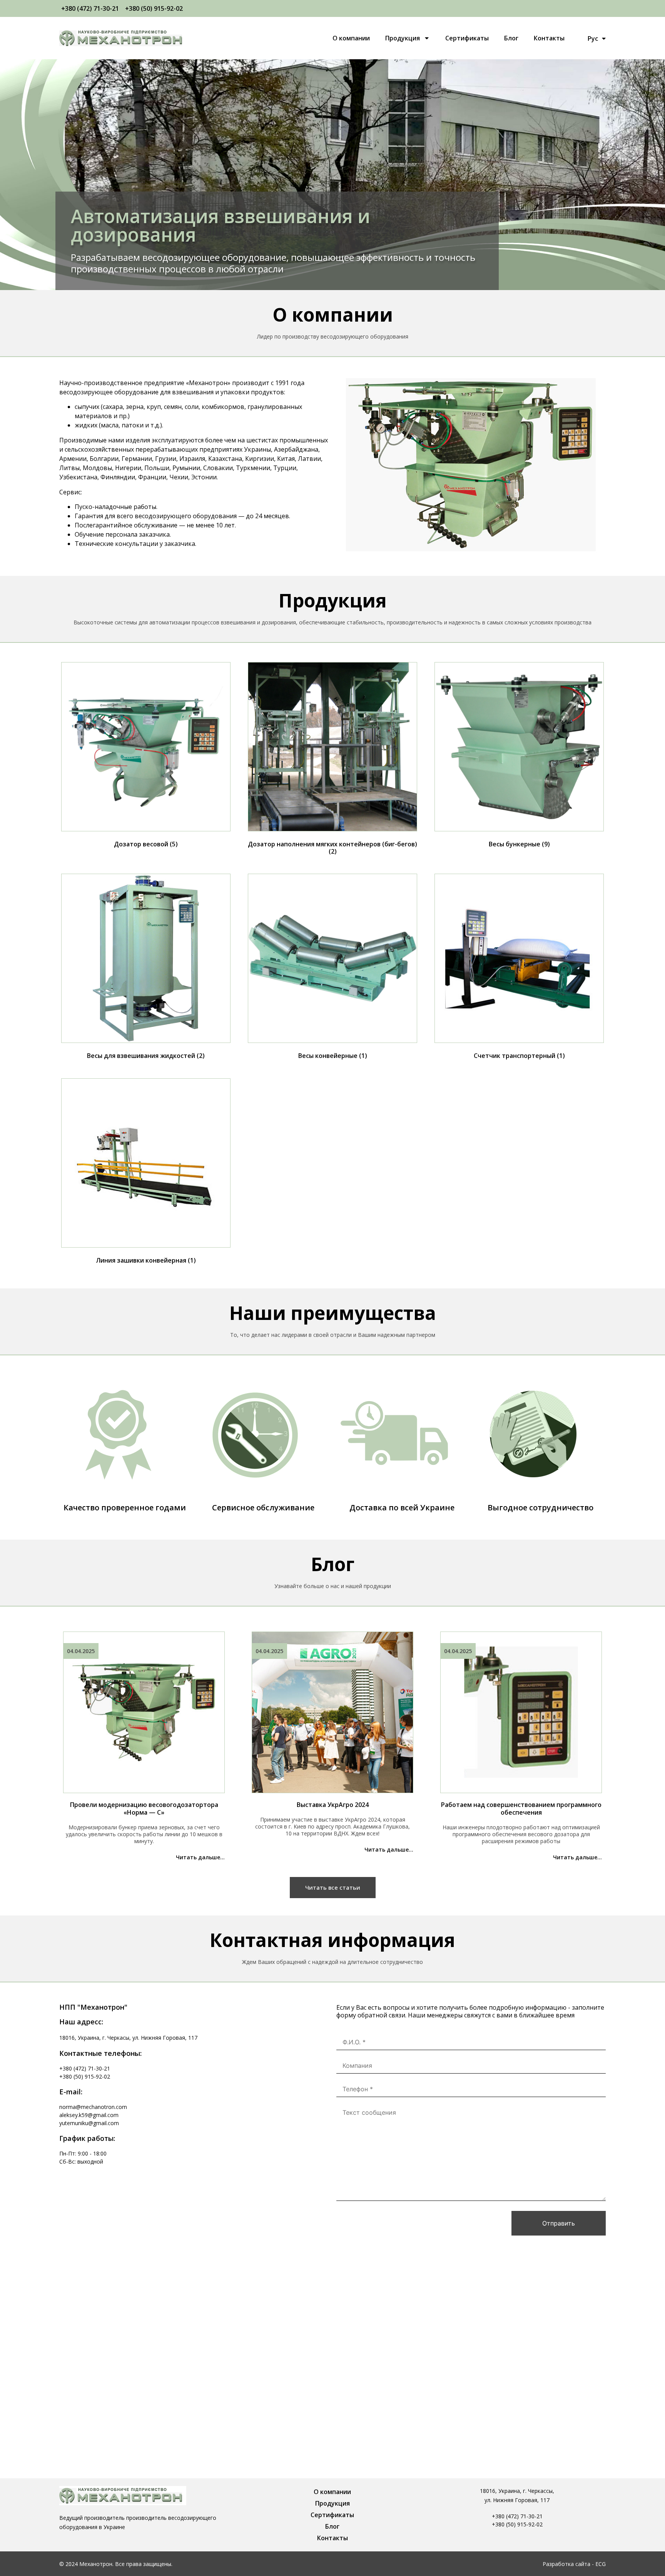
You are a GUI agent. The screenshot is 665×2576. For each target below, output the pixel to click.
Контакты (549, 38)
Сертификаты (467, 38)
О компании (351, 38)
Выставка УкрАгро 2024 (333, 1805)
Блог (511, 38)
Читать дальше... (200, 1857)
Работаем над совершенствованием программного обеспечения (521, 1809)
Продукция (403, 38)
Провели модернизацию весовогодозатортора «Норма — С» (144, 1809)
